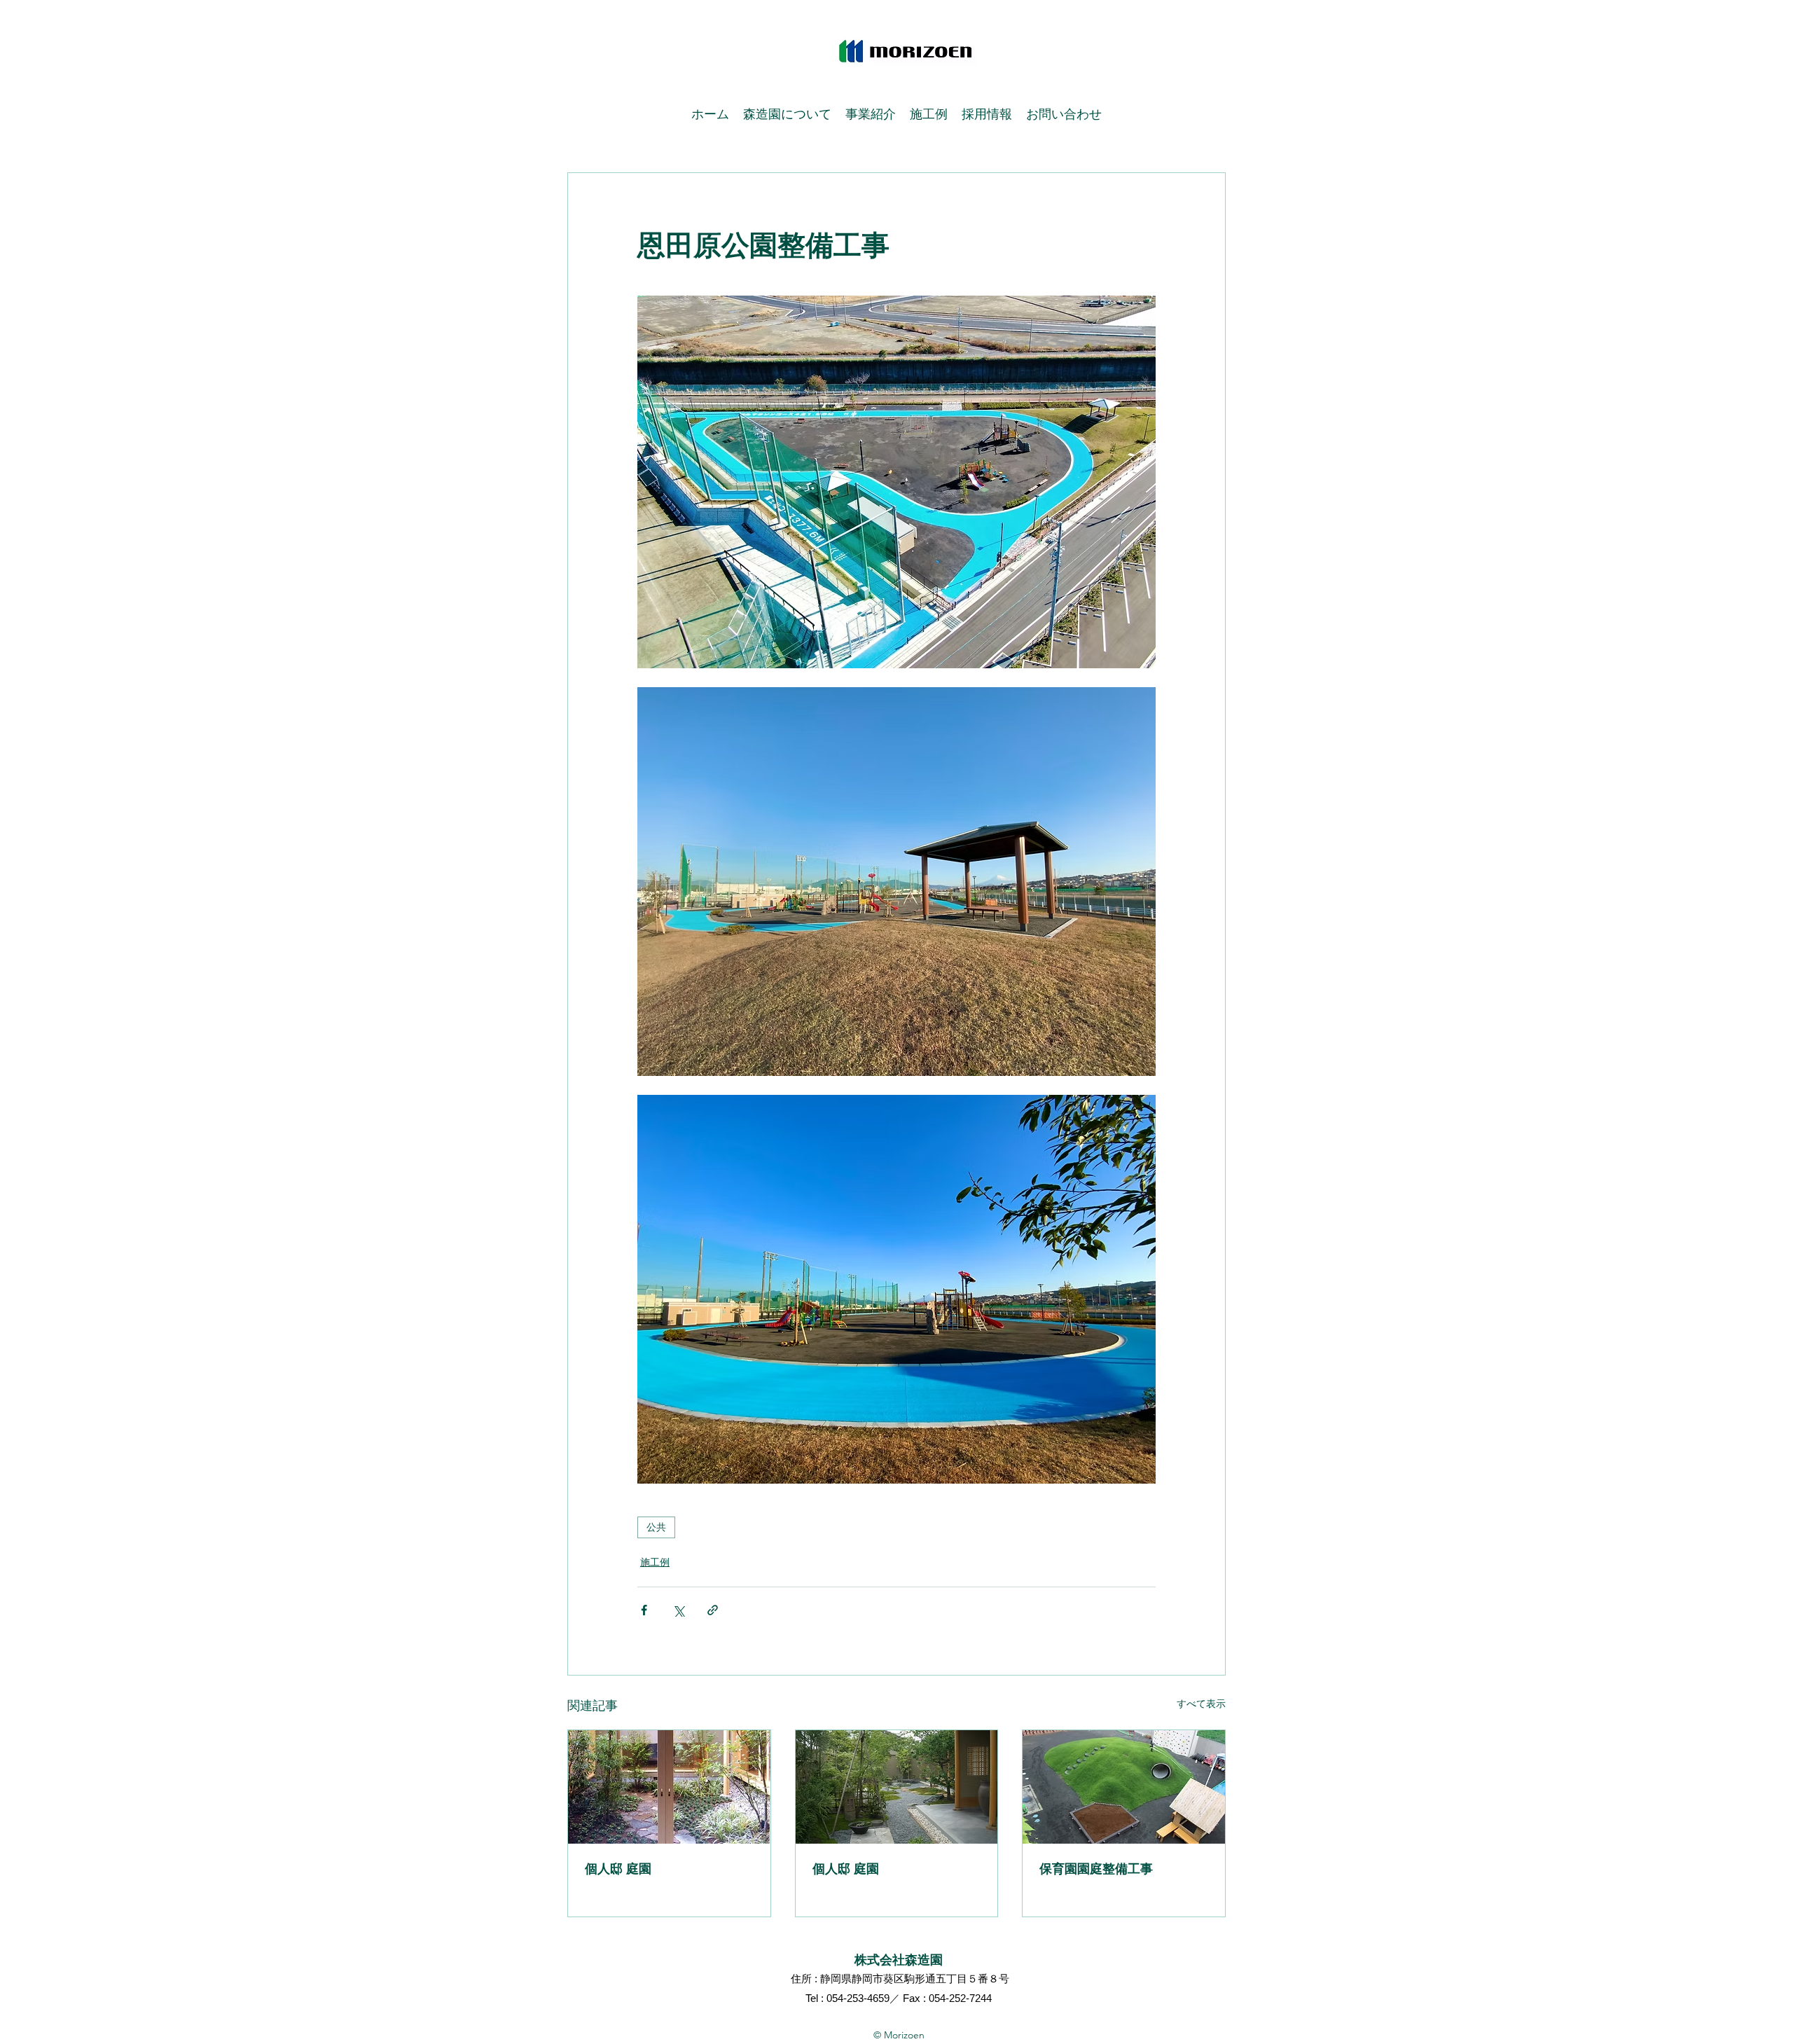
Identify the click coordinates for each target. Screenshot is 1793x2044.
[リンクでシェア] (713, 1610)
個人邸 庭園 (618, 1869)
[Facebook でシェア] (644, 1610)
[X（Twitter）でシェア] (678, 1610)
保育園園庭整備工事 (1096, 1869)
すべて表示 (1201, 1704)
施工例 (655, 1562)
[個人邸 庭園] (669, 1787)
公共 (656, 1527)
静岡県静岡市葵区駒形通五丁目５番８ (909, 1979)
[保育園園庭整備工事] (1124, 1787)
